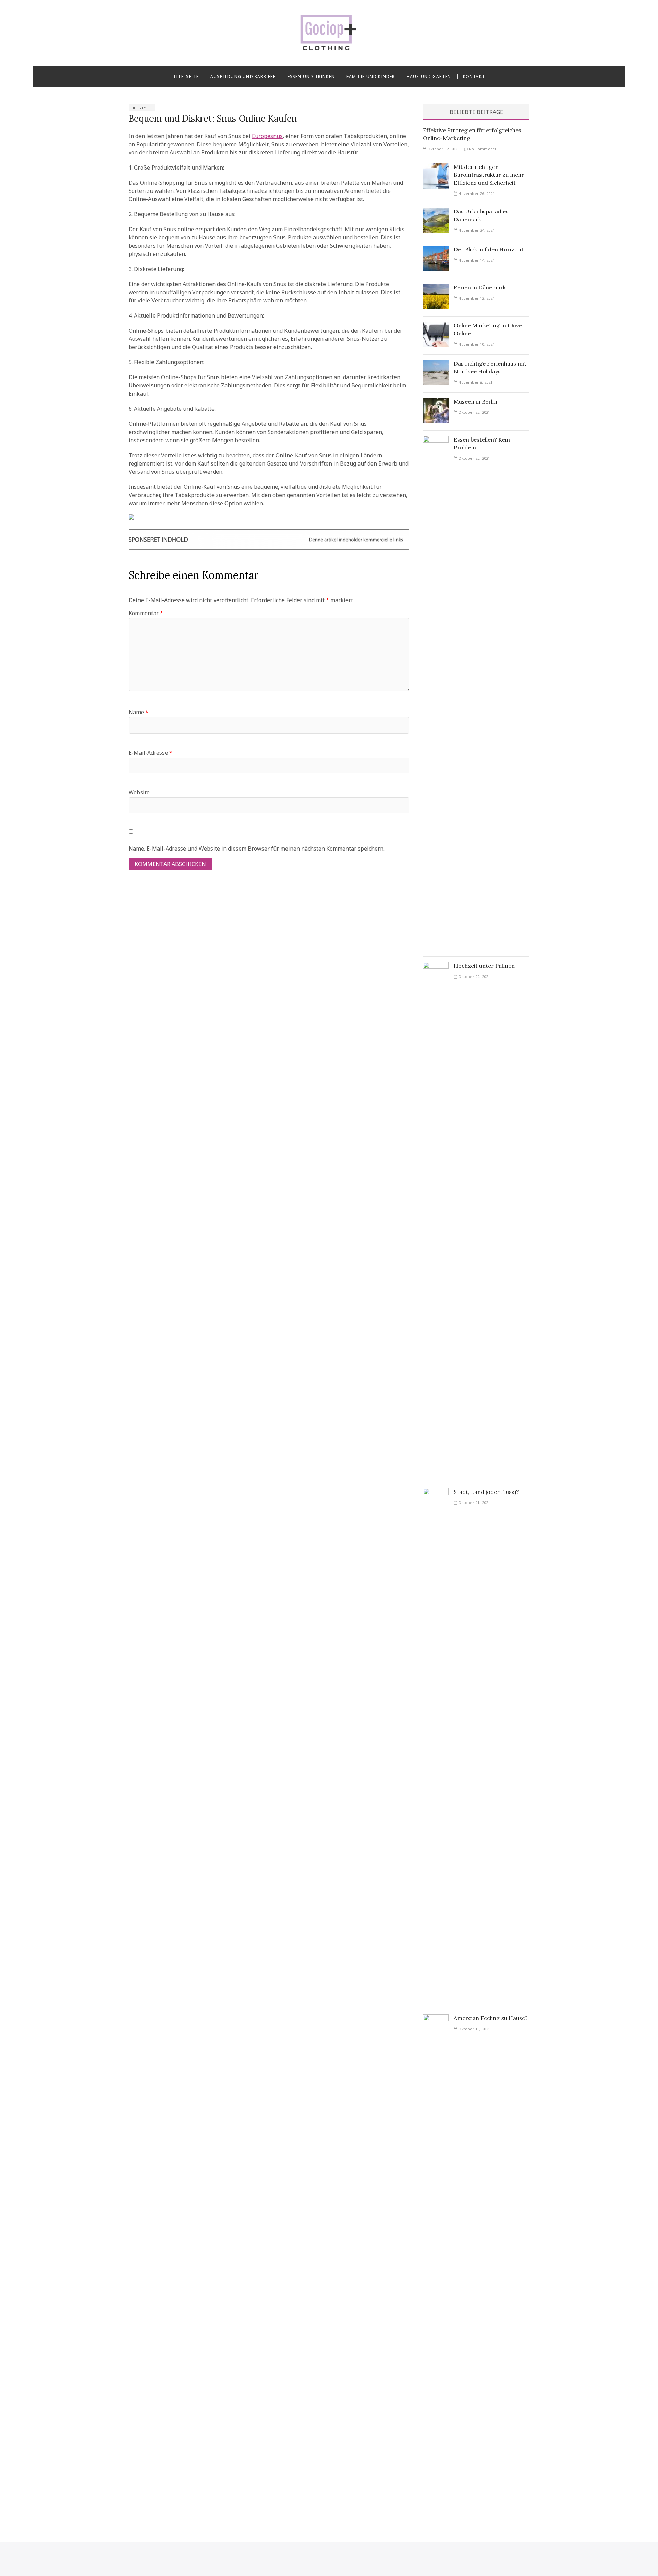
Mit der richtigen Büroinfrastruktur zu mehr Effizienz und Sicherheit (489, 175)
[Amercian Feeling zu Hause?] (436, 2018)
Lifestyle (141, 108)
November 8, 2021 (475, 382)
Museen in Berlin (476, 401)
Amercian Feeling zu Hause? (491, 2018)
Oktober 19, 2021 (474, 2029)
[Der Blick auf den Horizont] (436, 250)
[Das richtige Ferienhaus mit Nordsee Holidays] (436, 364)
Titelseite (186, 77)
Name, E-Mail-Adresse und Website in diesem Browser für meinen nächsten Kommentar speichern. (257, 849)
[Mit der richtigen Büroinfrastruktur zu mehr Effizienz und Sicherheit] (436, 167)
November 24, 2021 (476, 230)
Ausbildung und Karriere (243, 77)
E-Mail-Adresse (150, 753)
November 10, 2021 (476, 344)
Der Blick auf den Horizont (489, 249)
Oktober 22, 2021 (474, 976)
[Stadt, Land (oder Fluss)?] (436, 1492)
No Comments (482, 149)
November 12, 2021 (476, 298)
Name (138, 712)
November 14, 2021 (476, 260)
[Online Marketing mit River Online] (436, 326)
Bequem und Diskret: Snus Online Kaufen (213, 118)
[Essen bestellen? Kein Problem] (436, 440)
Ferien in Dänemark (480, 287)
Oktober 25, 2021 (474, 412)
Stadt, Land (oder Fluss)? (486, 1492)
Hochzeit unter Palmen (484, 966)
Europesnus (267, 136)
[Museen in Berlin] (436, 402)
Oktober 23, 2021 (474, 458)
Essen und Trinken (311, 77)
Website (139, 792)
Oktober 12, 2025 (443, 149)
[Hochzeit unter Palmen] (436, 966)
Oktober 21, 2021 (474, 1503)
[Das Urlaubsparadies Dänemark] (436, 212)
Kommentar (146, 613)
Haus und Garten (429, 77)
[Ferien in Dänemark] (436, 288)
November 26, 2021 (476, 193)
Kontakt (474, 77)
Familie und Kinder (371, 77)
